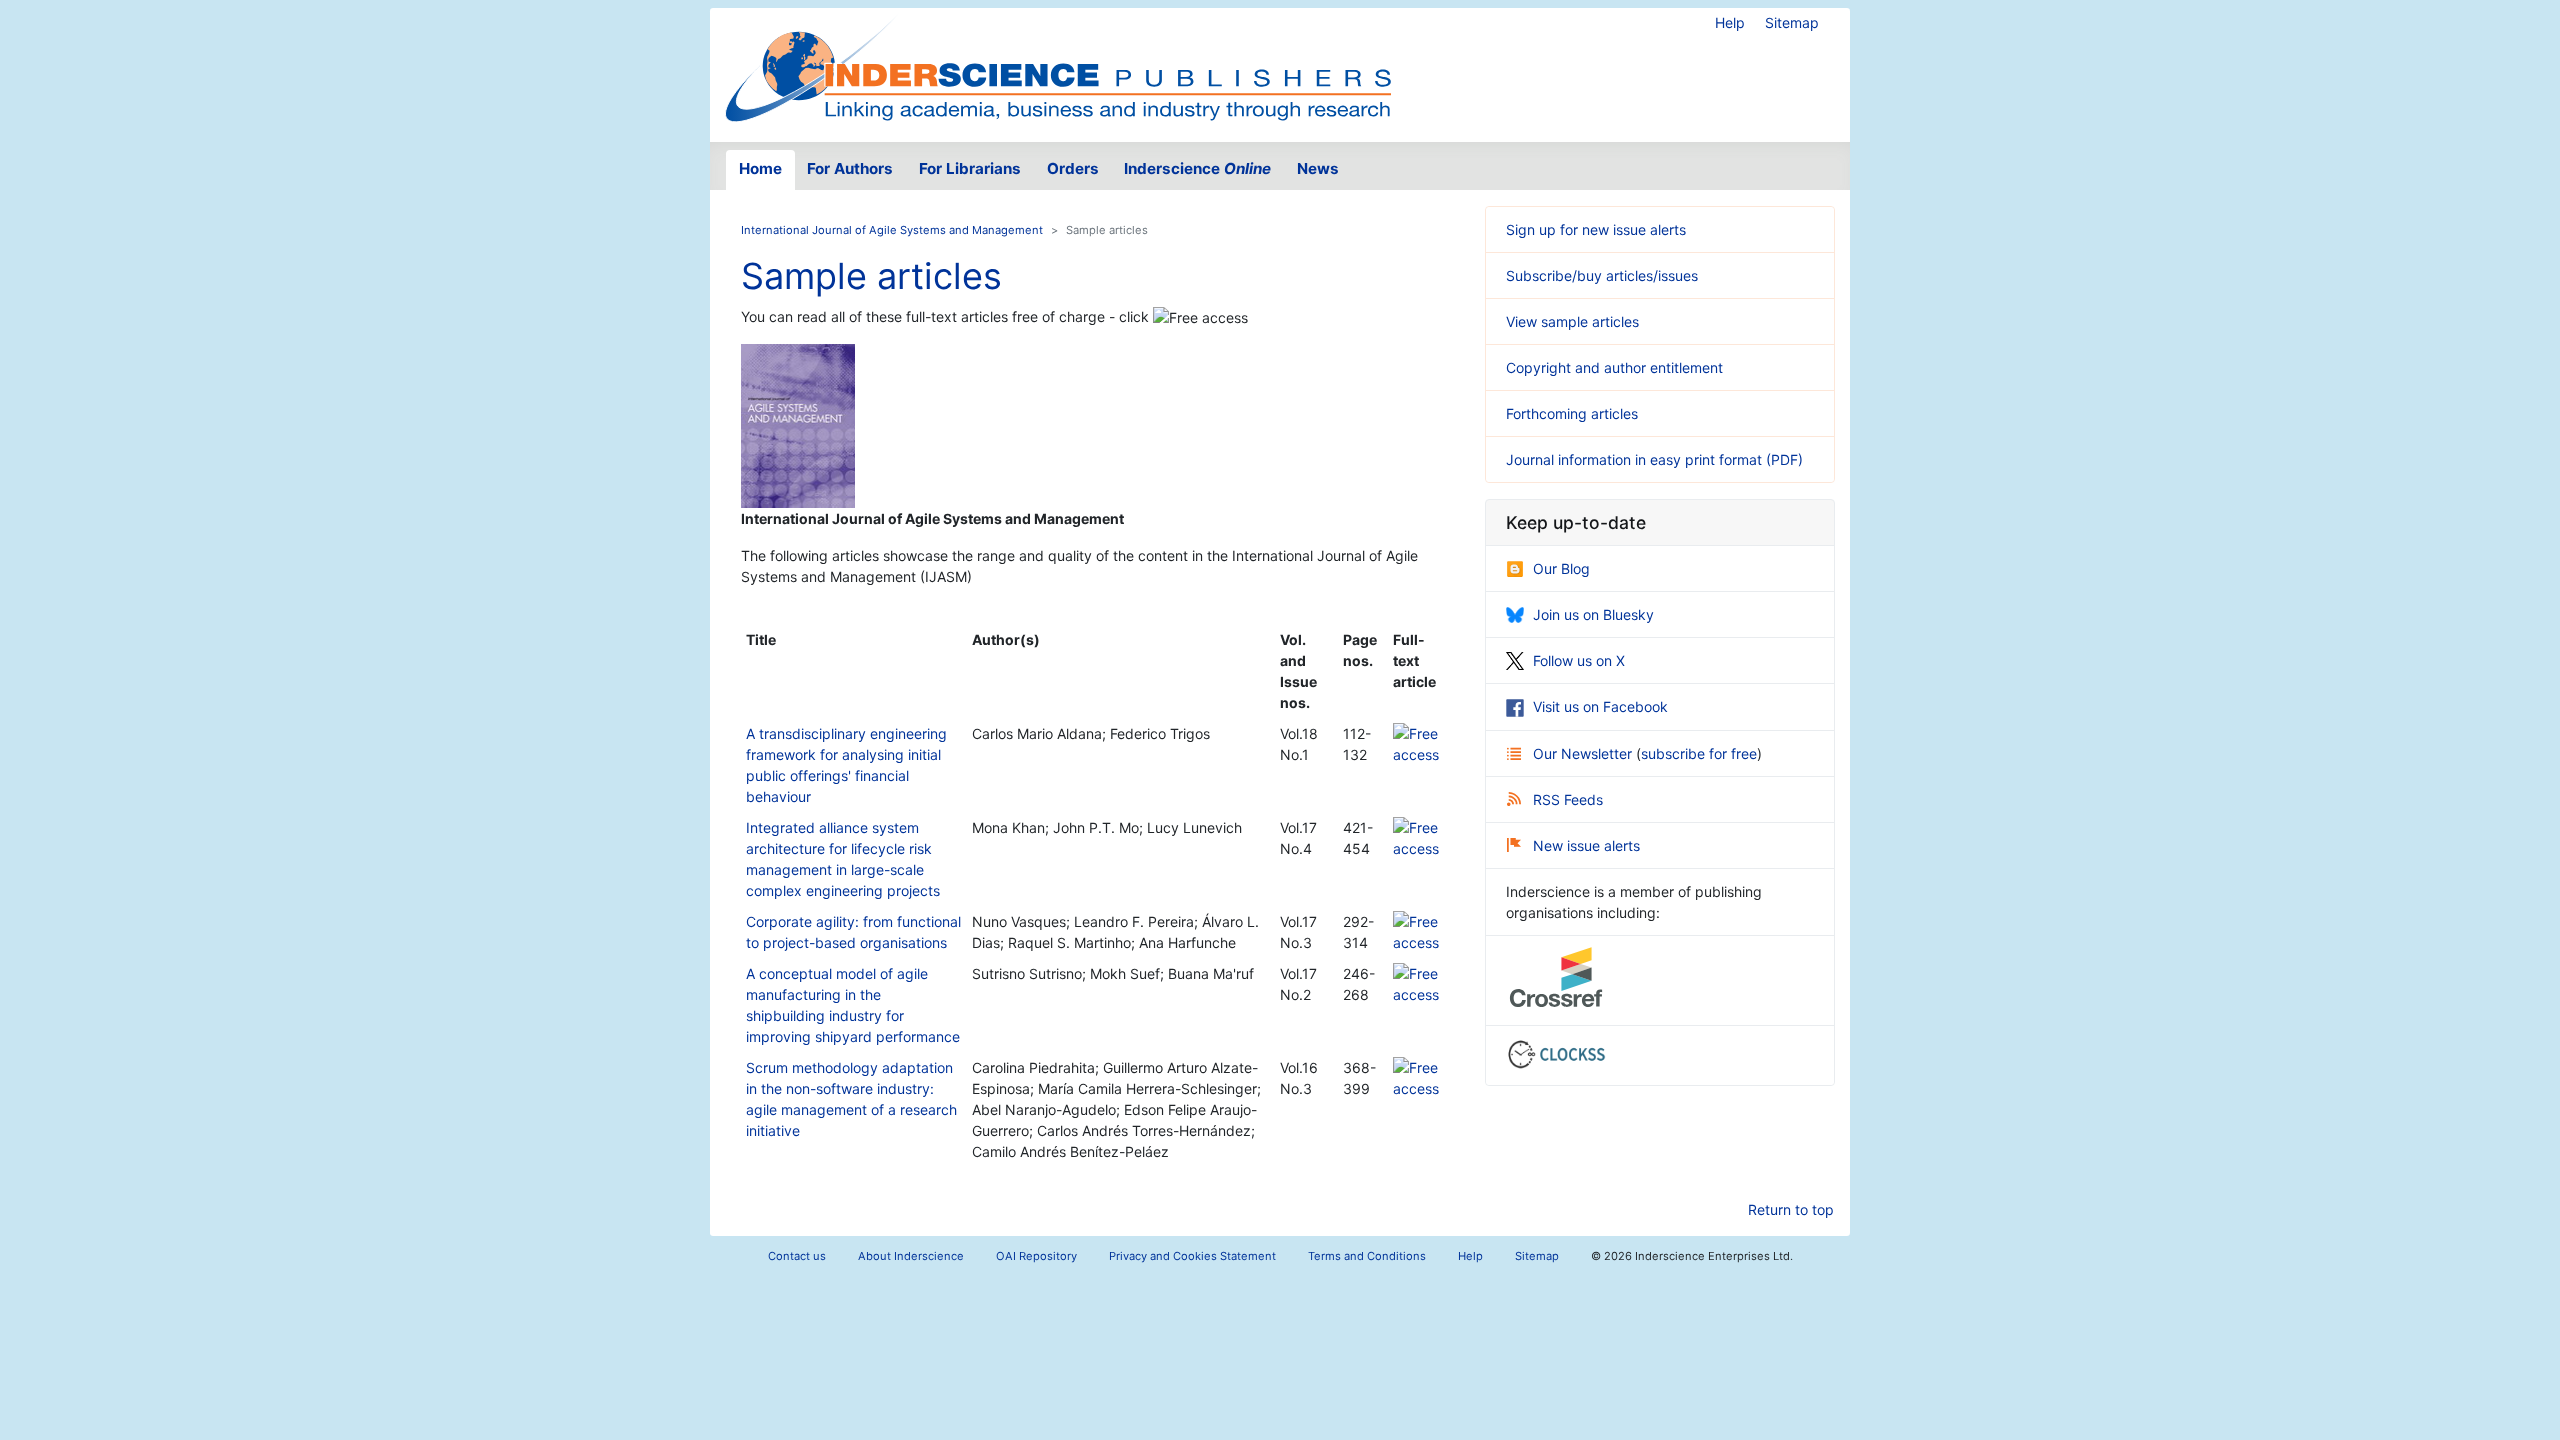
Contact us (797, 1256)
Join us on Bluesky (1593, 614)
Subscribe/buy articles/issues (1602, 275)
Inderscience (1197, 168)
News (1318, 168)
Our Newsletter (1584, 753)
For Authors (850, 168)
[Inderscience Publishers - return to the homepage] (1058, 67)
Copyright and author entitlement (1614, 367)
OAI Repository (1036, 1256)
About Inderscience (911, 1256)
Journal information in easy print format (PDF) (1654, 459)
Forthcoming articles (1572, 413)
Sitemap (1792, 22)
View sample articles (1572, 321)
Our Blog (1561, 568)
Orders (1073, 168)
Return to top (1791, 1209)
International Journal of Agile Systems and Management (892, 230)
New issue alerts (1586, 845)
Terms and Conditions (1367, 1256)
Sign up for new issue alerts (1596, 229)
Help (1730, 22)
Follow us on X (1579, 660)
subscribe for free (1699, 753)
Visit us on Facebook (1600, 706)
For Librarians (970, 168)
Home (760, 168)
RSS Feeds (1568, 799)
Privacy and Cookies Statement (1192, 1256)
